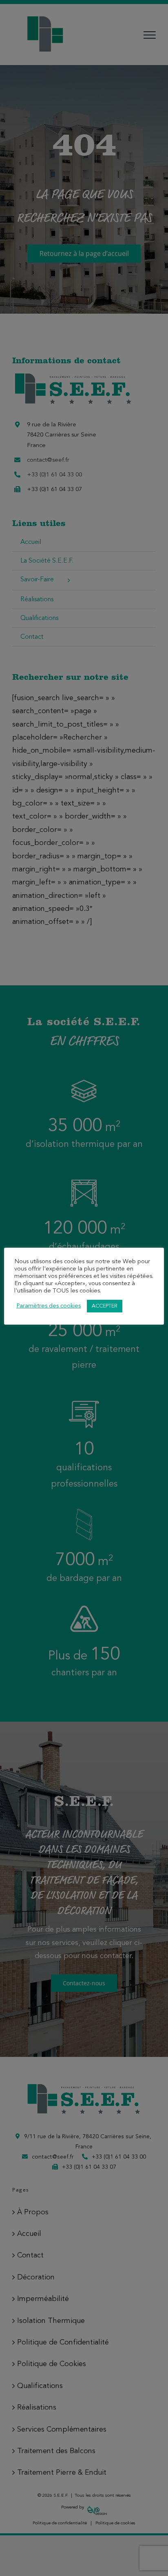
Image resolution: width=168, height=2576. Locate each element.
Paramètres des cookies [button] (49, 1306)
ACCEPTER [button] (105, 1306)
